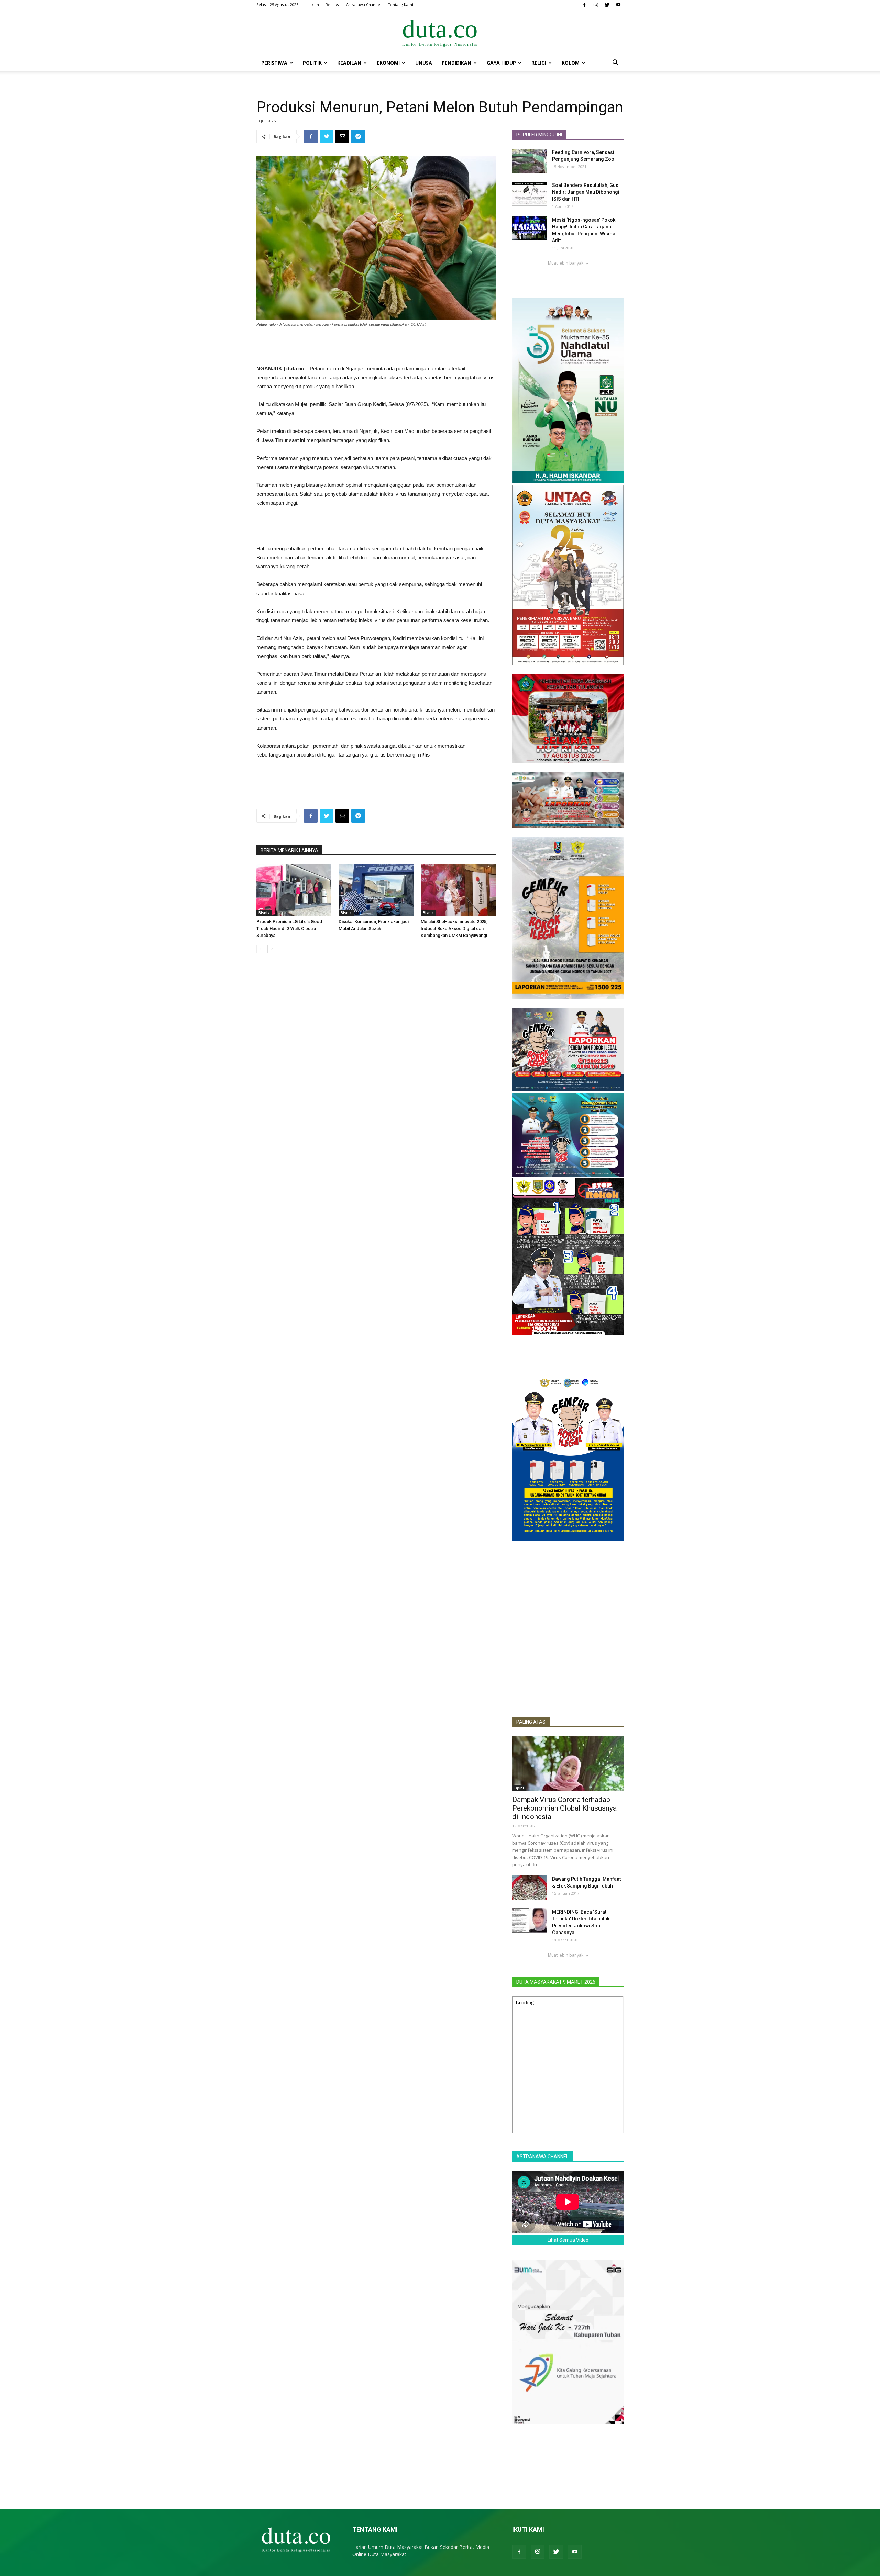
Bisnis (264, 913)
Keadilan (349, 63)
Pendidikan (456, 63)
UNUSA (424, 63)
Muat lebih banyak (566, 263)
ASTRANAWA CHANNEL (542, 2157)
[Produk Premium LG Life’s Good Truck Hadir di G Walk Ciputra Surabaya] (294, 890)
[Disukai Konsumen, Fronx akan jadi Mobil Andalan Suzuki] (376, 890)
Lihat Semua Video (568, 2240)
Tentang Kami (400, 5)
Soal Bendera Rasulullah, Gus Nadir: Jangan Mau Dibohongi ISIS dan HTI (586, 192)
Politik (312, 63)
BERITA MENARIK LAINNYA (289, 850)
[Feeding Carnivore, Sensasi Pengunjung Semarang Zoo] (529, 161)
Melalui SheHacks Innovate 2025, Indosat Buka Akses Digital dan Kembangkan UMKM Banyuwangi (454, 928)
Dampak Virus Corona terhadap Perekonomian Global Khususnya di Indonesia (564, 1808)
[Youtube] (618, 5)
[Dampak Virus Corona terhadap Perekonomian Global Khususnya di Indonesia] (568, 1763)
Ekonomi (388, 63)
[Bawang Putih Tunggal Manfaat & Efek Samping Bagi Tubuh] (529, 1888)
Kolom (571, 63)
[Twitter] (607, 5)
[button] (615, 63)
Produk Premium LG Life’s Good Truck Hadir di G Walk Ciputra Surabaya (289, 928)
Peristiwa (274, 63)
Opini (519, 1788)
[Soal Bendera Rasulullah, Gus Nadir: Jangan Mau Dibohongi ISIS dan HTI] (529, 194)
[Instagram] (596, 5)
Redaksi (333, 5)
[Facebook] (584, 5)
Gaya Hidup (501, 63)
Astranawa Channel (364, 5)
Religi (539, 63)
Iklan (315, 5)
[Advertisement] (376, 347)
